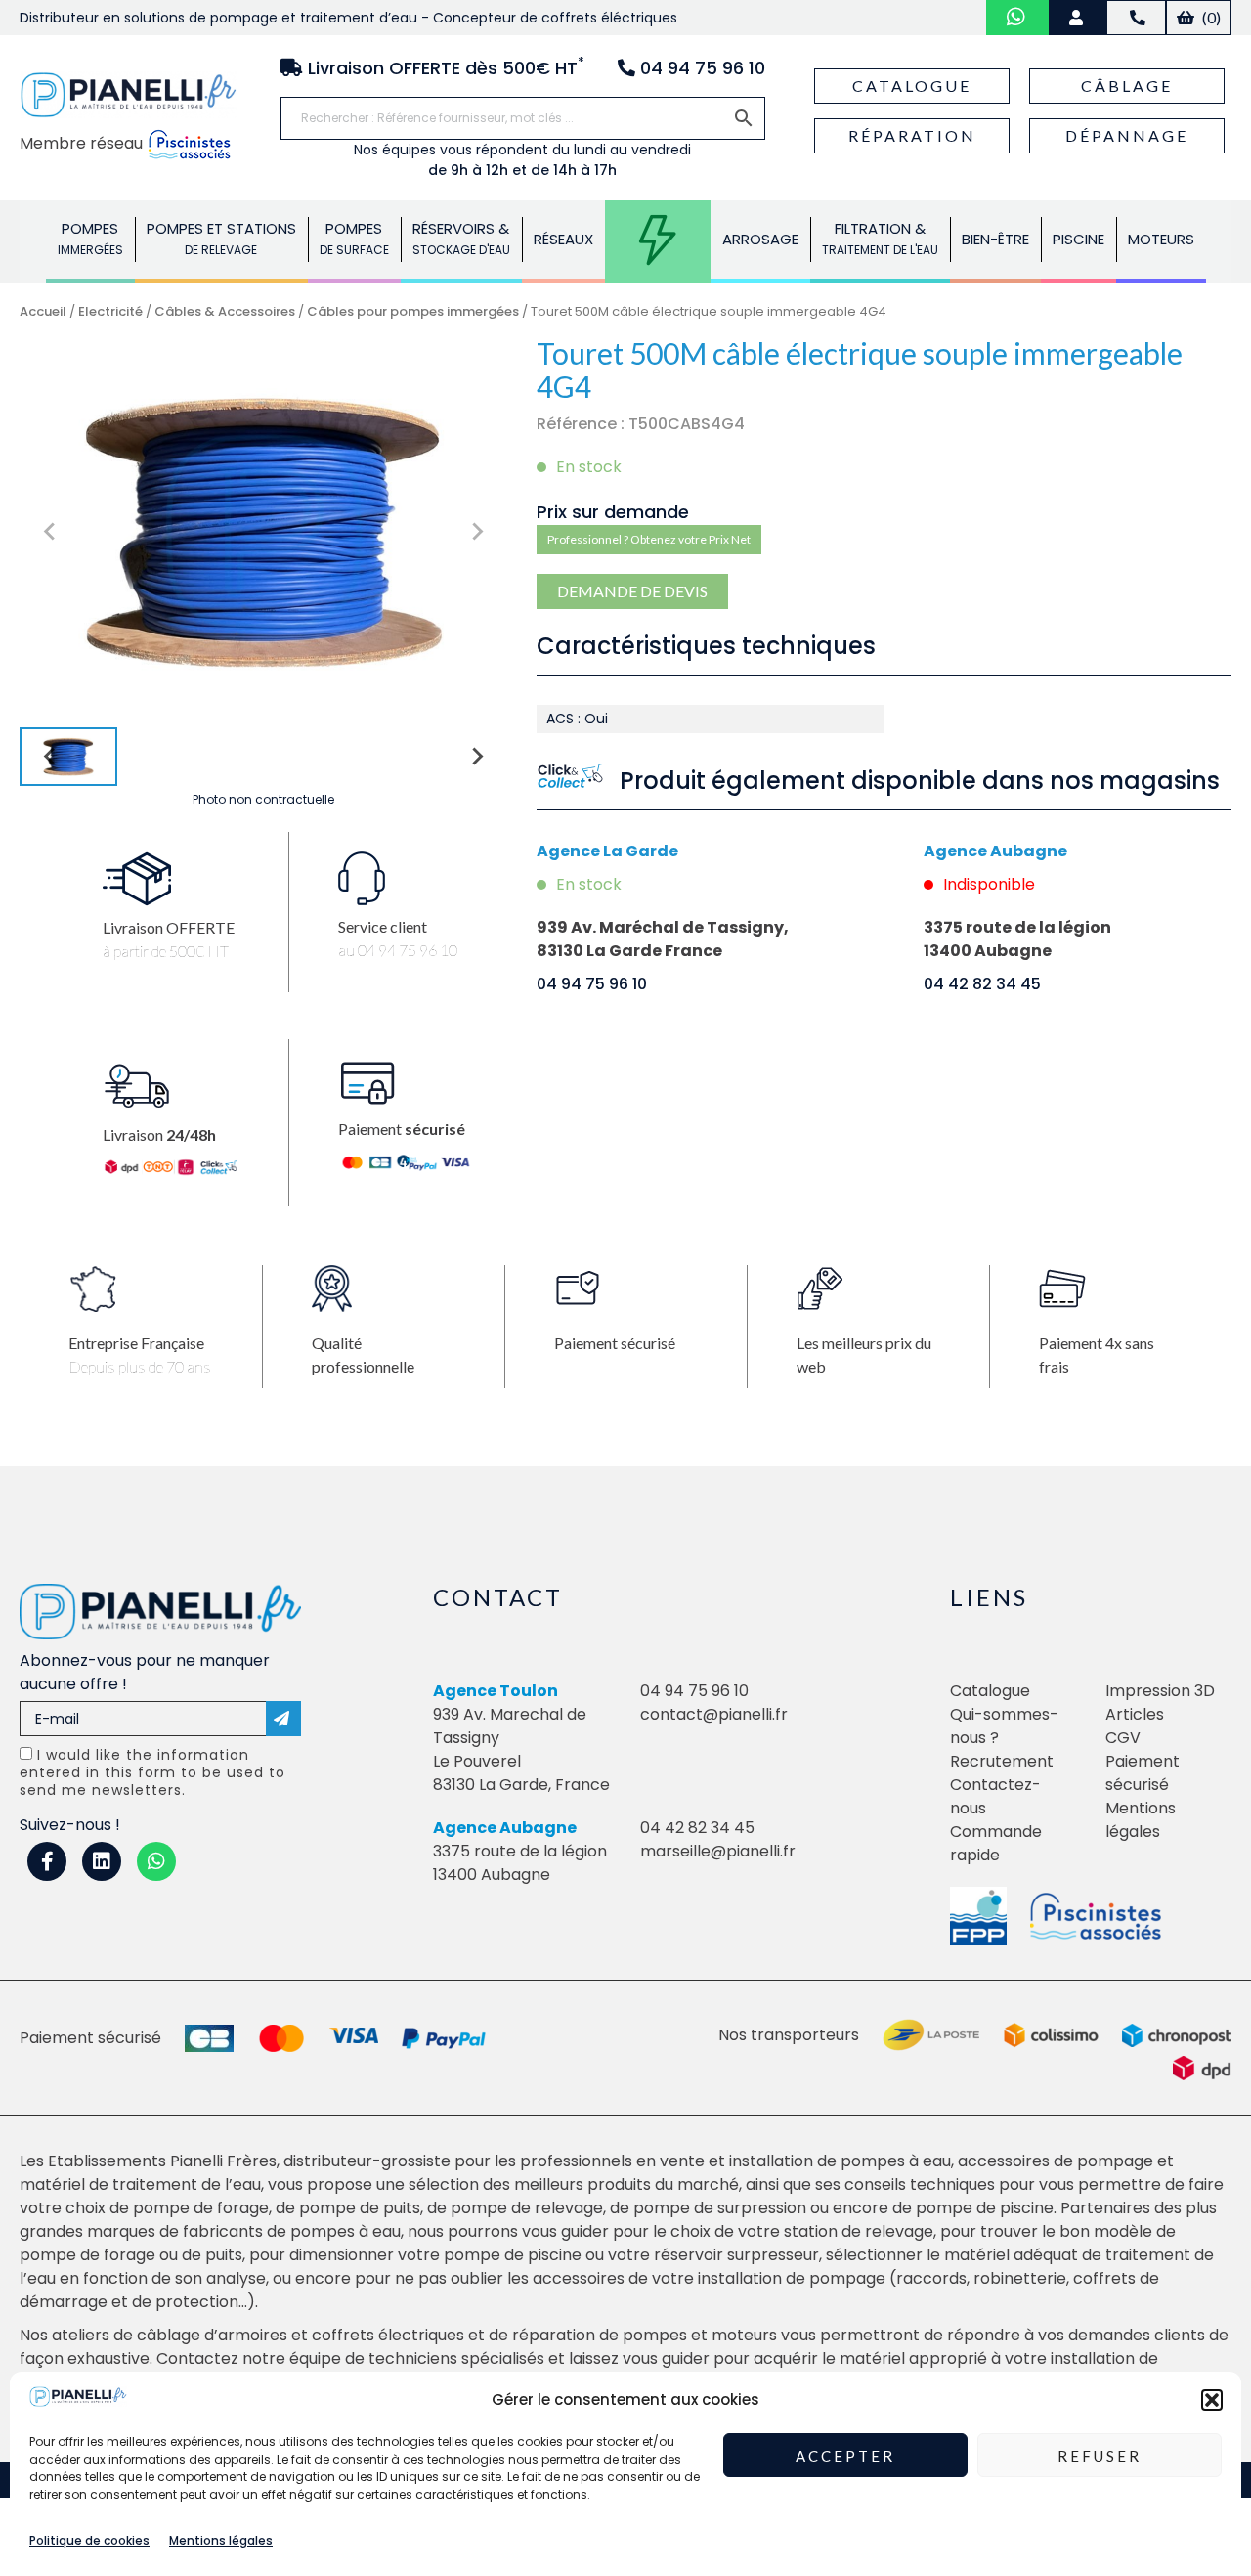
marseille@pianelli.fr (718, 1851)
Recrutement (1002, 1761)
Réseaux (563, 239)
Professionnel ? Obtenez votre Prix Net (649, 539)
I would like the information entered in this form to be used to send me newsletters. (152, 1772)
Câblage (1127, 86)
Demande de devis (632, 591)
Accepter (845, 2456)
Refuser (1100, 2456)
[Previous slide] (51, 532)
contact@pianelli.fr (714, 1714)
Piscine (1078, 239)
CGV (1123, 1738)
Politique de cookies (89, 2540)
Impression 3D (1160, 1691)
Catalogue (912, 86)
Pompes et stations (221, 238)
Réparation (912, 135)
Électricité (658, 239)
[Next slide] (476, 532)
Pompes (90, 238)
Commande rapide (996, 1843)
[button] (1212, 2400)
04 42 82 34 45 (982, 984)
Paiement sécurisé (1143, 1773)
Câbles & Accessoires (225, 311)
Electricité (110, 311)
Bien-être (995, 239)
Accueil (43, 311)
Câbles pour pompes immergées (413, 311)
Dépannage (1127, 135)
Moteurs (1161, 239)
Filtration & (880, 238)
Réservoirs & (461, 238)
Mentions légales (221, 2540)
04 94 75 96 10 (592, 984)
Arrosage (760, 239)
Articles (1135, 1714)
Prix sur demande (613, 512)
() (1210, 17)
